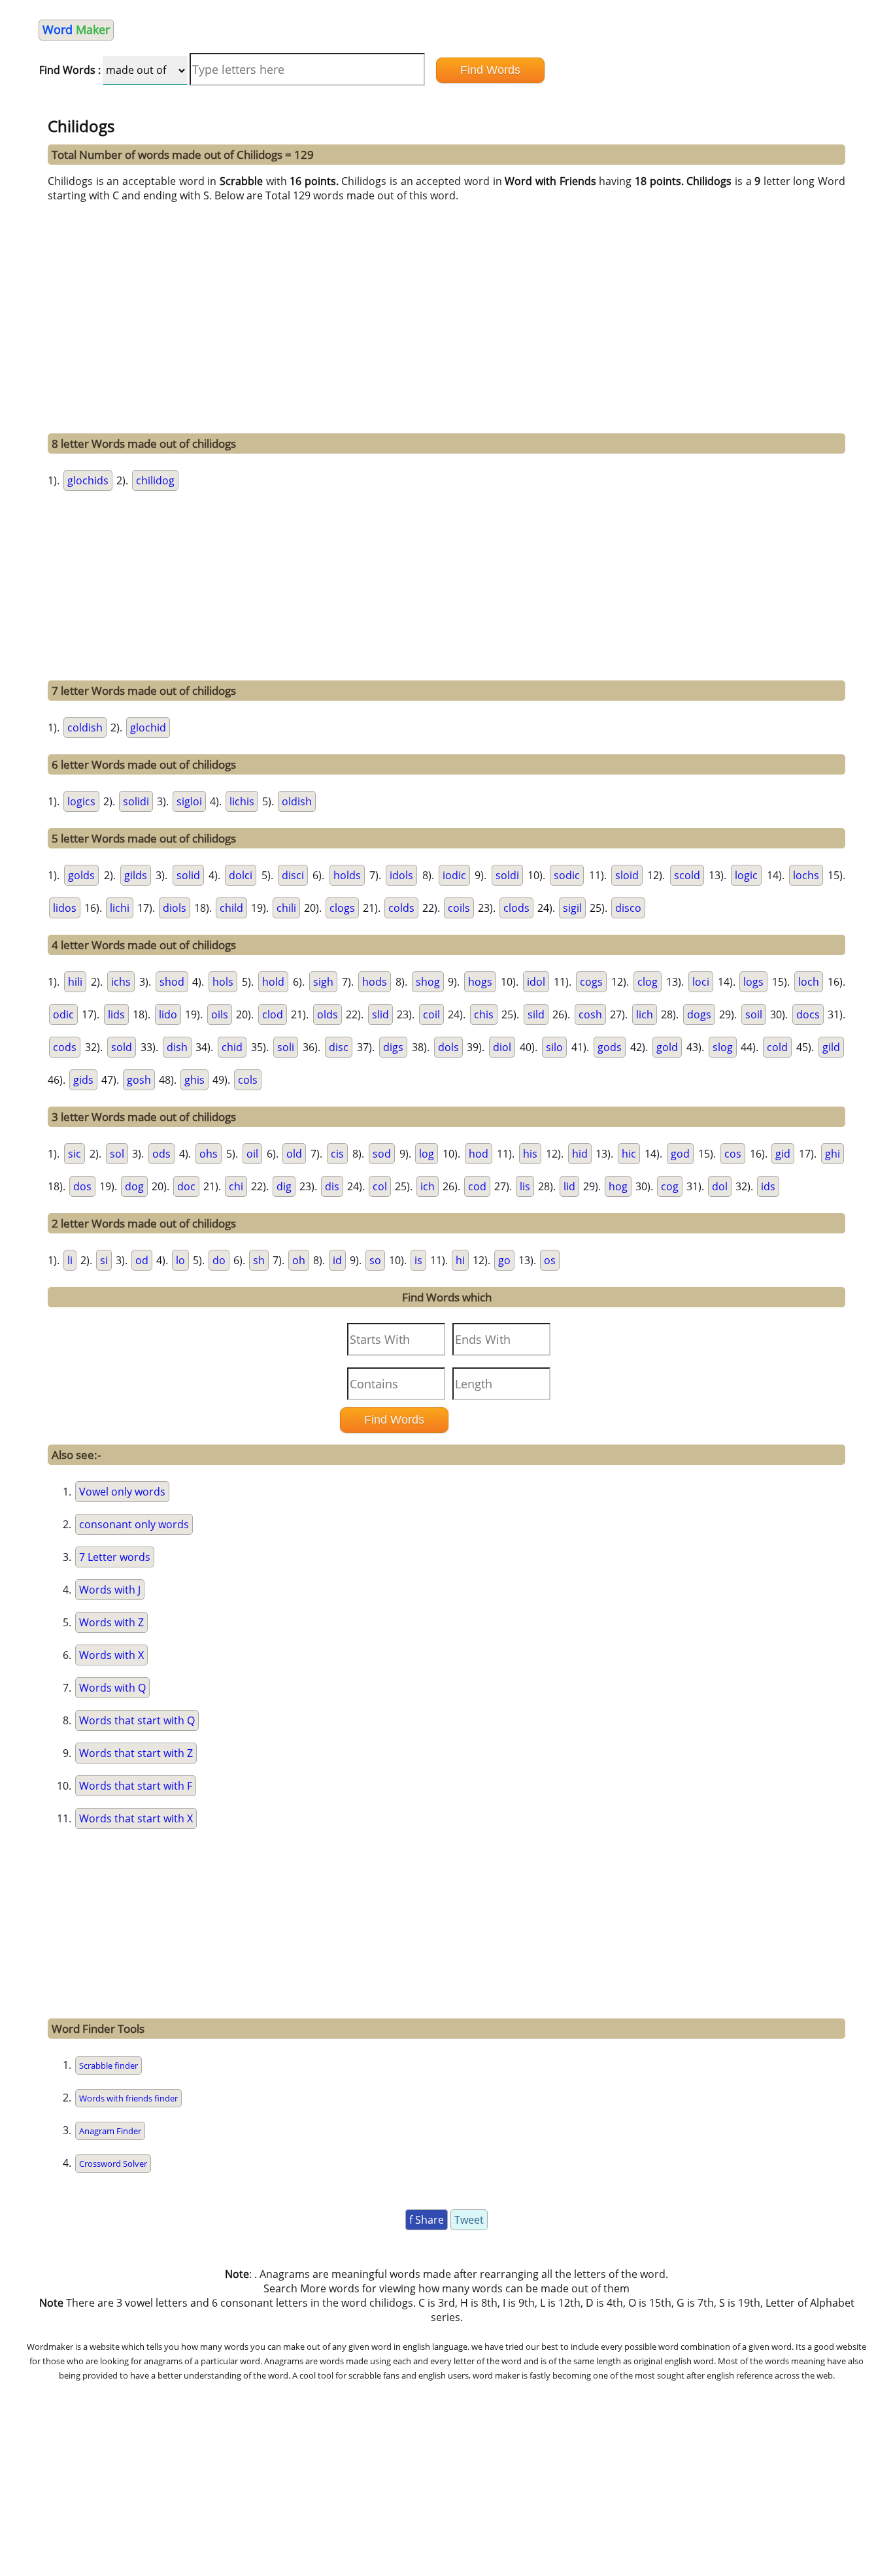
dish (177, 1047)
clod (273, 1014)
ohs (209, 1154)
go (504, 1260)
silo (554, 1047)
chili (286, 908)
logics (81, 801)
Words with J (110, 1590)
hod (479, 1154)
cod (477, 1186)
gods (610, 1047)
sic (75, 1154)
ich (428, 1186)
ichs (121, 982)
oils (220, 1014)
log (427, 1154)
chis (484, 1014)
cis (337, 1154)
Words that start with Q (137, 1720)
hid (580, 1154)
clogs (342, 908)
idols (401, 875)
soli (286, 1047)
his (530, 1154)
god (680, 1154)
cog (670, 1186)
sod (382, 1154)
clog (648, 982)
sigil (572, 908)
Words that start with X (136, 1818)
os (550, 1260)
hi (460, 1260)
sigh (323, 982)
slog (723, 1047)
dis (332, 1186)
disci (293, 875)
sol (117, 1154)
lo (180, 1260)
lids (116, 1014)
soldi (507, 875)
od (142, 1260)
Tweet (469, 2220)
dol (720, 1186)
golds (81, 875)
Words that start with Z (136, 1753)
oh (299, 1260)
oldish (297, 801)
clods (516, 908)
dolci (241, 875)
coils (459, 908)
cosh (590, 1014)
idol (536, 982)
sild (536, 1014)
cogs (591, 982)
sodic (567, 875)
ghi (833, 1154)
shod (172, 982)
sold (122, 1047)
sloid (627, 875)
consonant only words (134, 1524)
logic (746, 875)
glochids (88, 480)
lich (645, 1014)
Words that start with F (136, 1786)
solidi (136, 801)
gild (831, 1047)
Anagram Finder (110, 2131)
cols (248, 1080)
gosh (139, 1080)
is (418, 1260)
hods (375, 982)
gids (83, 1080)
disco (628, 908)
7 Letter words (115, 1557)
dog (134, 1186)
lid (569, 1186)
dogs (699, 1014)
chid (232, 1047)
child (231, 908)
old (294, 1154)
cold (777, 1047)
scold (687, 875)
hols (223, 982)
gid (783, 1154)
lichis (242, 801)
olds (328, 1014)
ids (768, 1186)
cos (733, 1154)
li (70, 1260)
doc (186, 1186)
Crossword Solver (113, 2164)
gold (667, 1047)
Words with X (111, 1655)
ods (161, 1154)
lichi (120, 908)
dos (82, 1186)
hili (75, 982)
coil (431, 1014)
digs (393, 1047)
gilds (136, 875)
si (104, 1260)
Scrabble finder (109, 2066)
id (337, 1260)
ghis (194, 1080)
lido (168, 1014)
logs (753, 982)
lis (525, 1186)
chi (236, 1186)
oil (252, 1154)
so (375, 1260)
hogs (480, 982)
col (380, 1186)
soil (754, 1014)
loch (809, 982)
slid (380, 1014)
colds (401, 908)
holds (347, 875)
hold (273, 982)
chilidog (155, 480)
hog (618, 1186)
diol (502, 1047)
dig (284, 1186)
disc (339, 1047)
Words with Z (111, 1622)
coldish (85, 728)
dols (448, 1047)
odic (63, 1014)
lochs (806, 875)
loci (701, 982)
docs (808, 1014)
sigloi (189, 801)
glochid (148, 728)
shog (428, 982)
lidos (65, 908)
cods (65, 1047)
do (219, 1260)
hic (629, 1154)
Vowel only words (122, 1492)
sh (259, 1260)
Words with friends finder (128, 2098)
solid (188, 875)
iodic (454, 875)
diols (175, 908)
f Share (427, 2220)
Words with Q (112, 1688)
